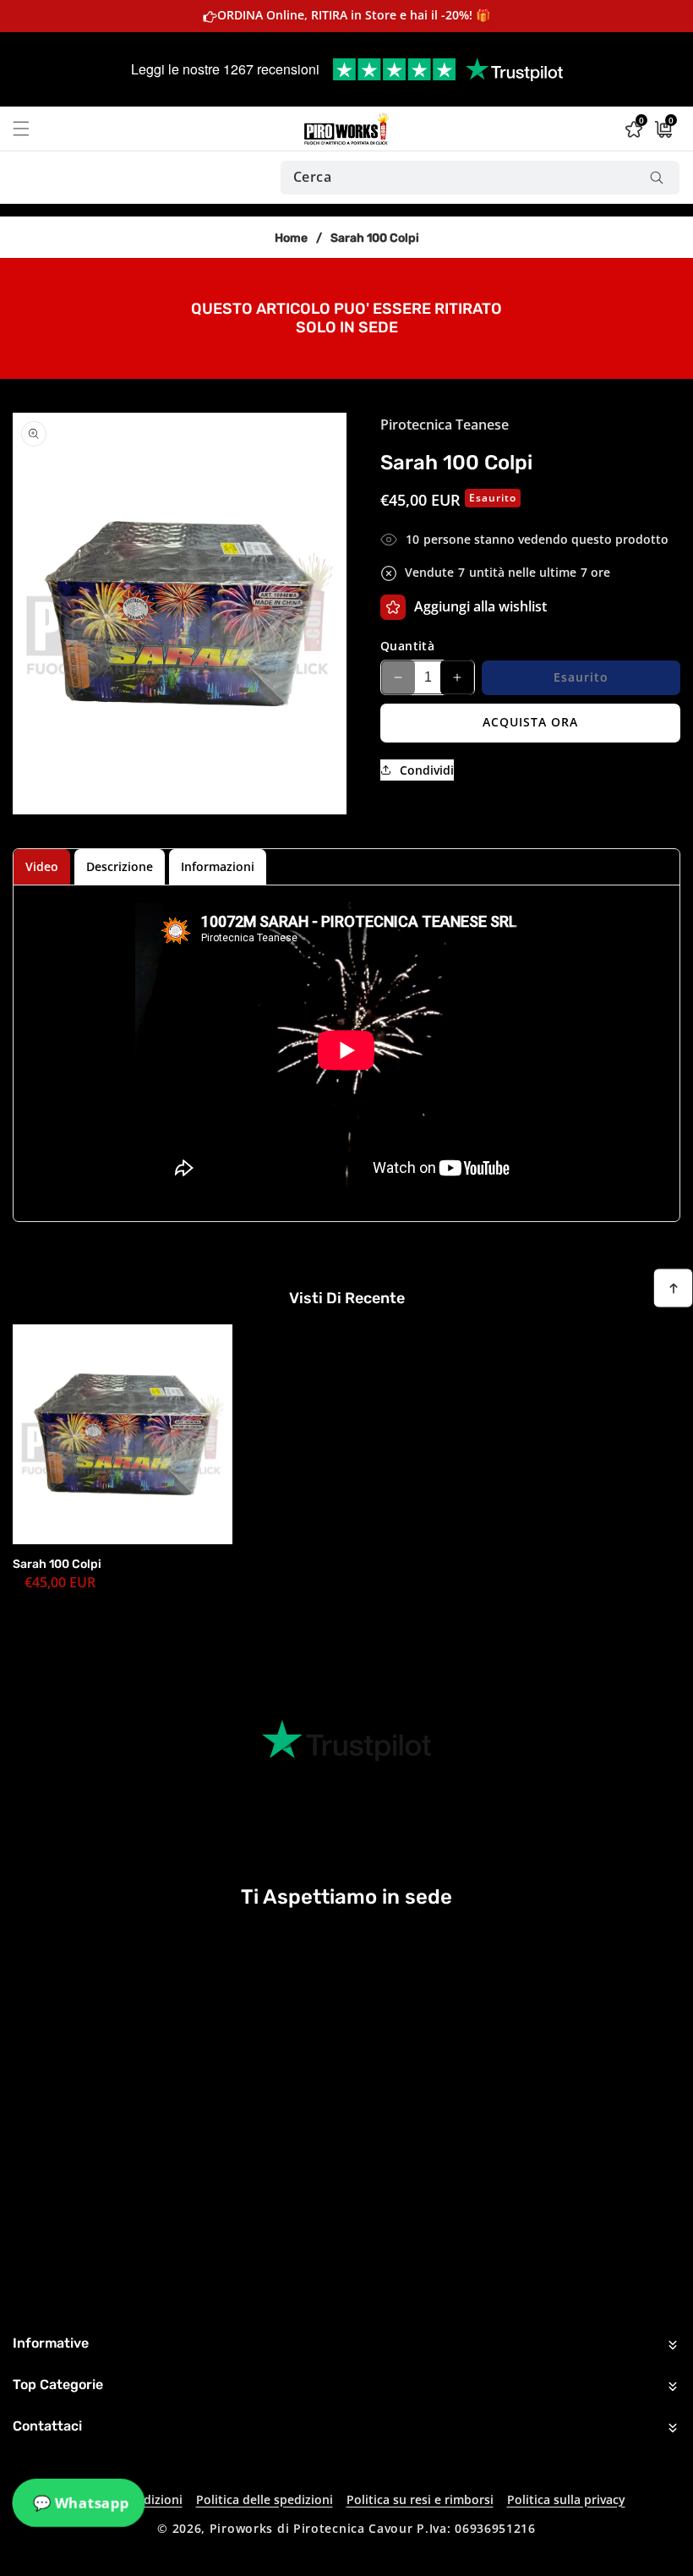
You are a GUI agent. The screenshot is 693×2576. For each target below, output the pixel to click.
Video (42, 866)
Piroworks (241, 2528)
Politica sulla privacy (566, 2499)
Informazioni (218, 866)
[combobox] (480, 178)
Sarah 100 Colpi (57, 1564)
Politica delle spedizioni (265, 2499)
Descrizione (120, 866)
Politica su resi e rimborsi (420, 2499)
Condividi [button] (427, 770)
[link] (346, 317)
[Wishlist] (393, 607)
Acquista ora (530, 722)
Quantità (407, 646)
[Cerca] (656, 178)
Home (291, 238)
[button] (31, 129)
